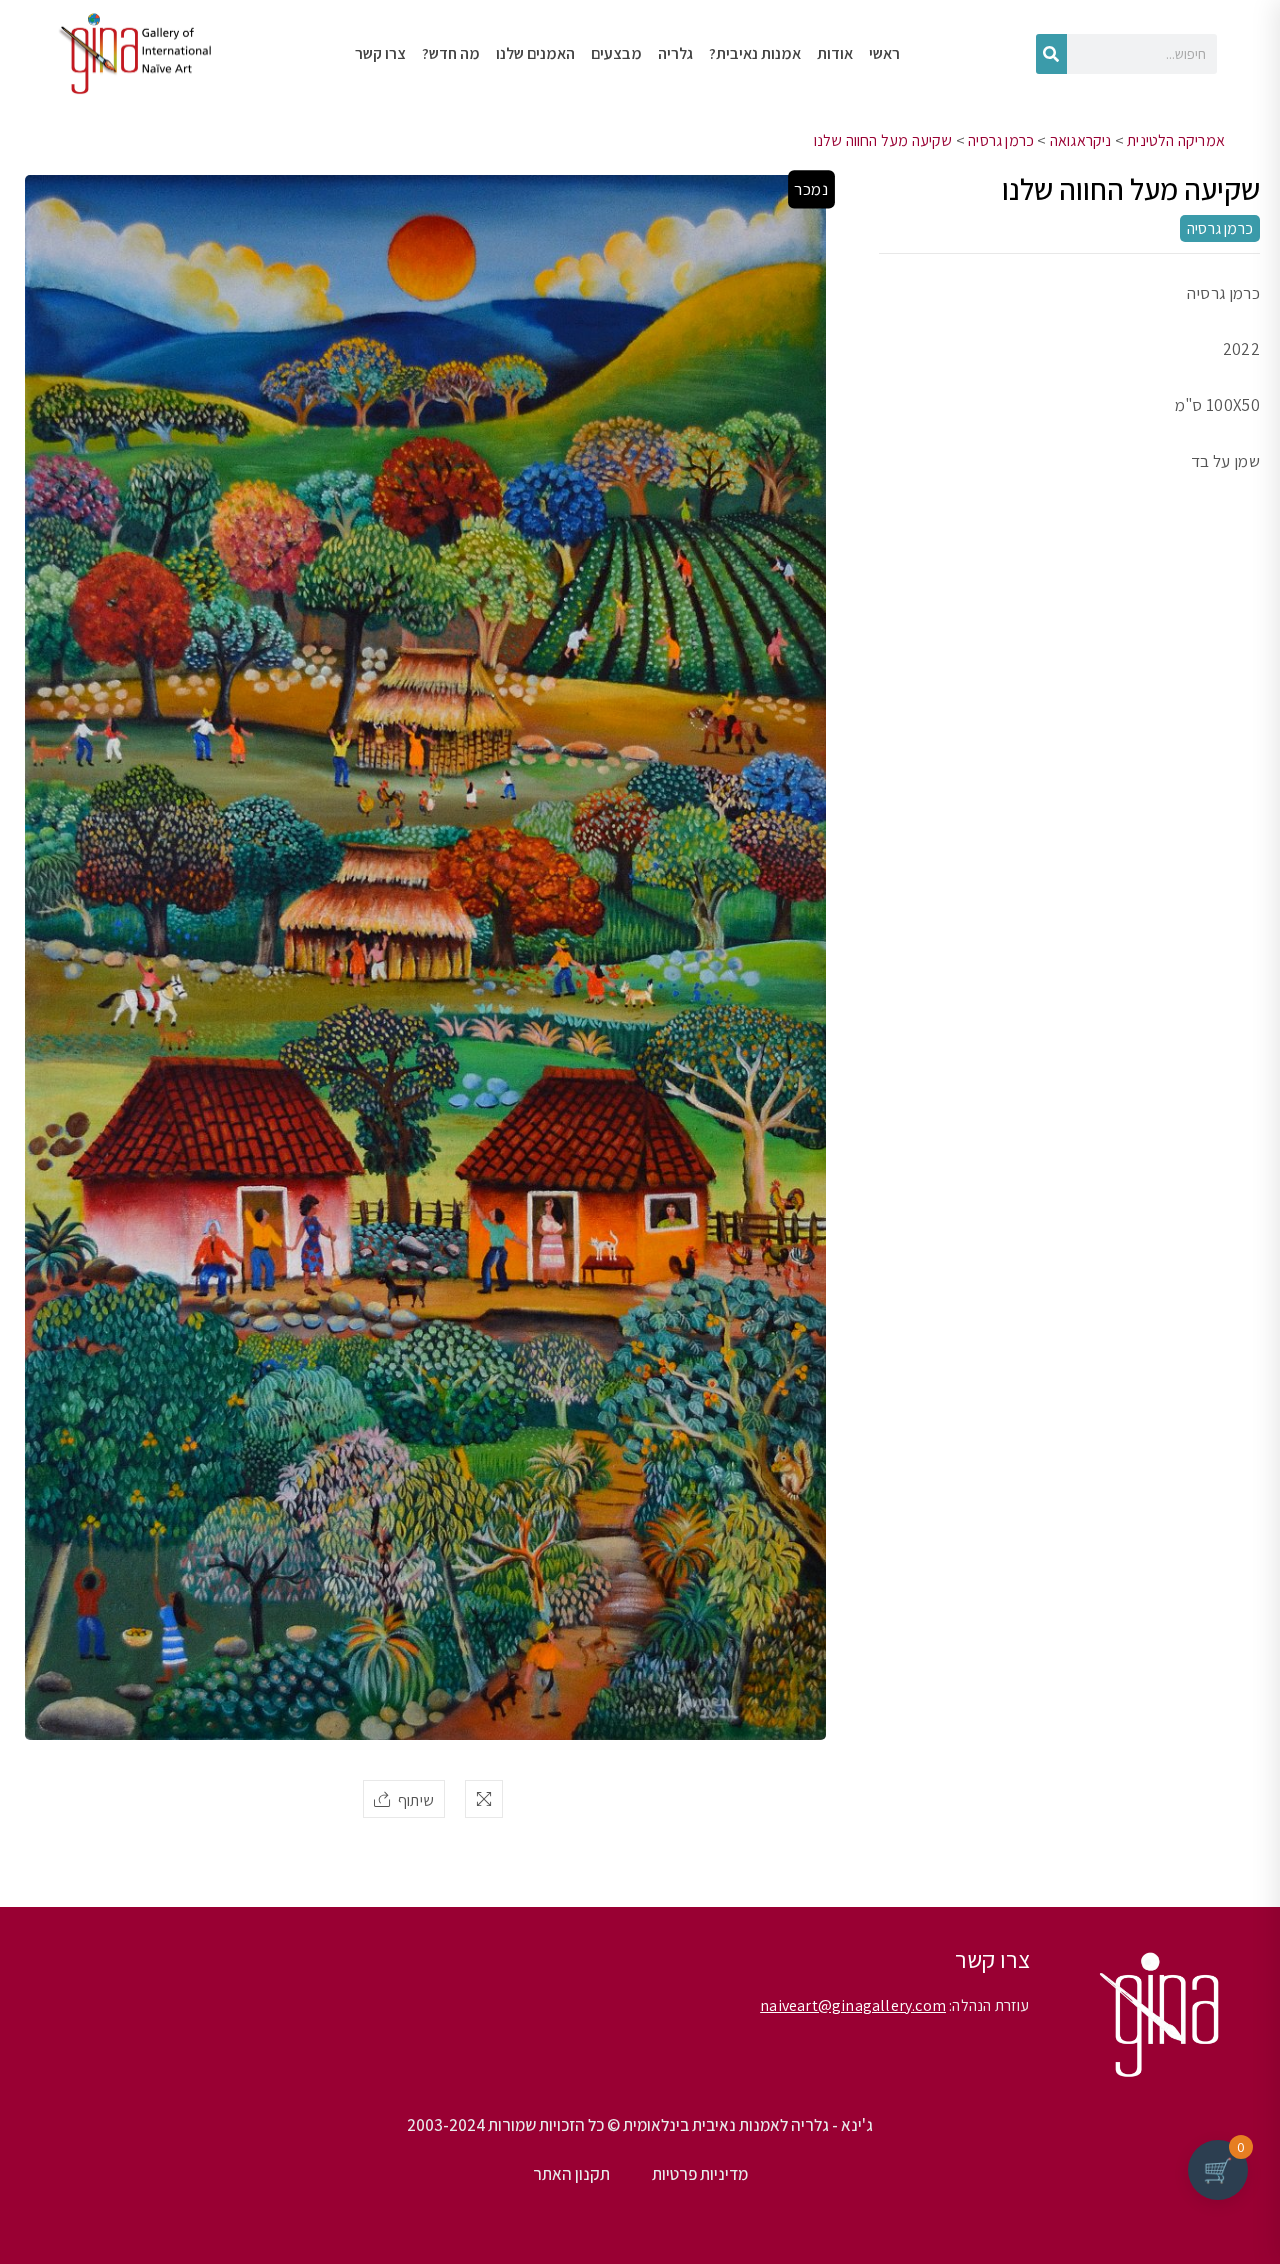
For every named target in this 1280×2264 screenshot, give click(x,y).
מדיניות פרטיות (700, 2174)
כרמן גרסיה (1001, 140)
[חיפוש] (1051, 54)
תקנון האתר (571, 2174)
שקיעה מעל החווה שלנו (883, 140)
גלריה (675, 53)
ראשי (884, 53)
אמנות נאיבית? (755, 53)
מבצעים (616, 53)
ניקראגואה (1081, 140)
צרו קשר (380, 53)
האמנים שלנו (535, 53)
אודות (835, 53)
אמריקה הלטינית (1176, 140)
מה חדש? (451, 53)
